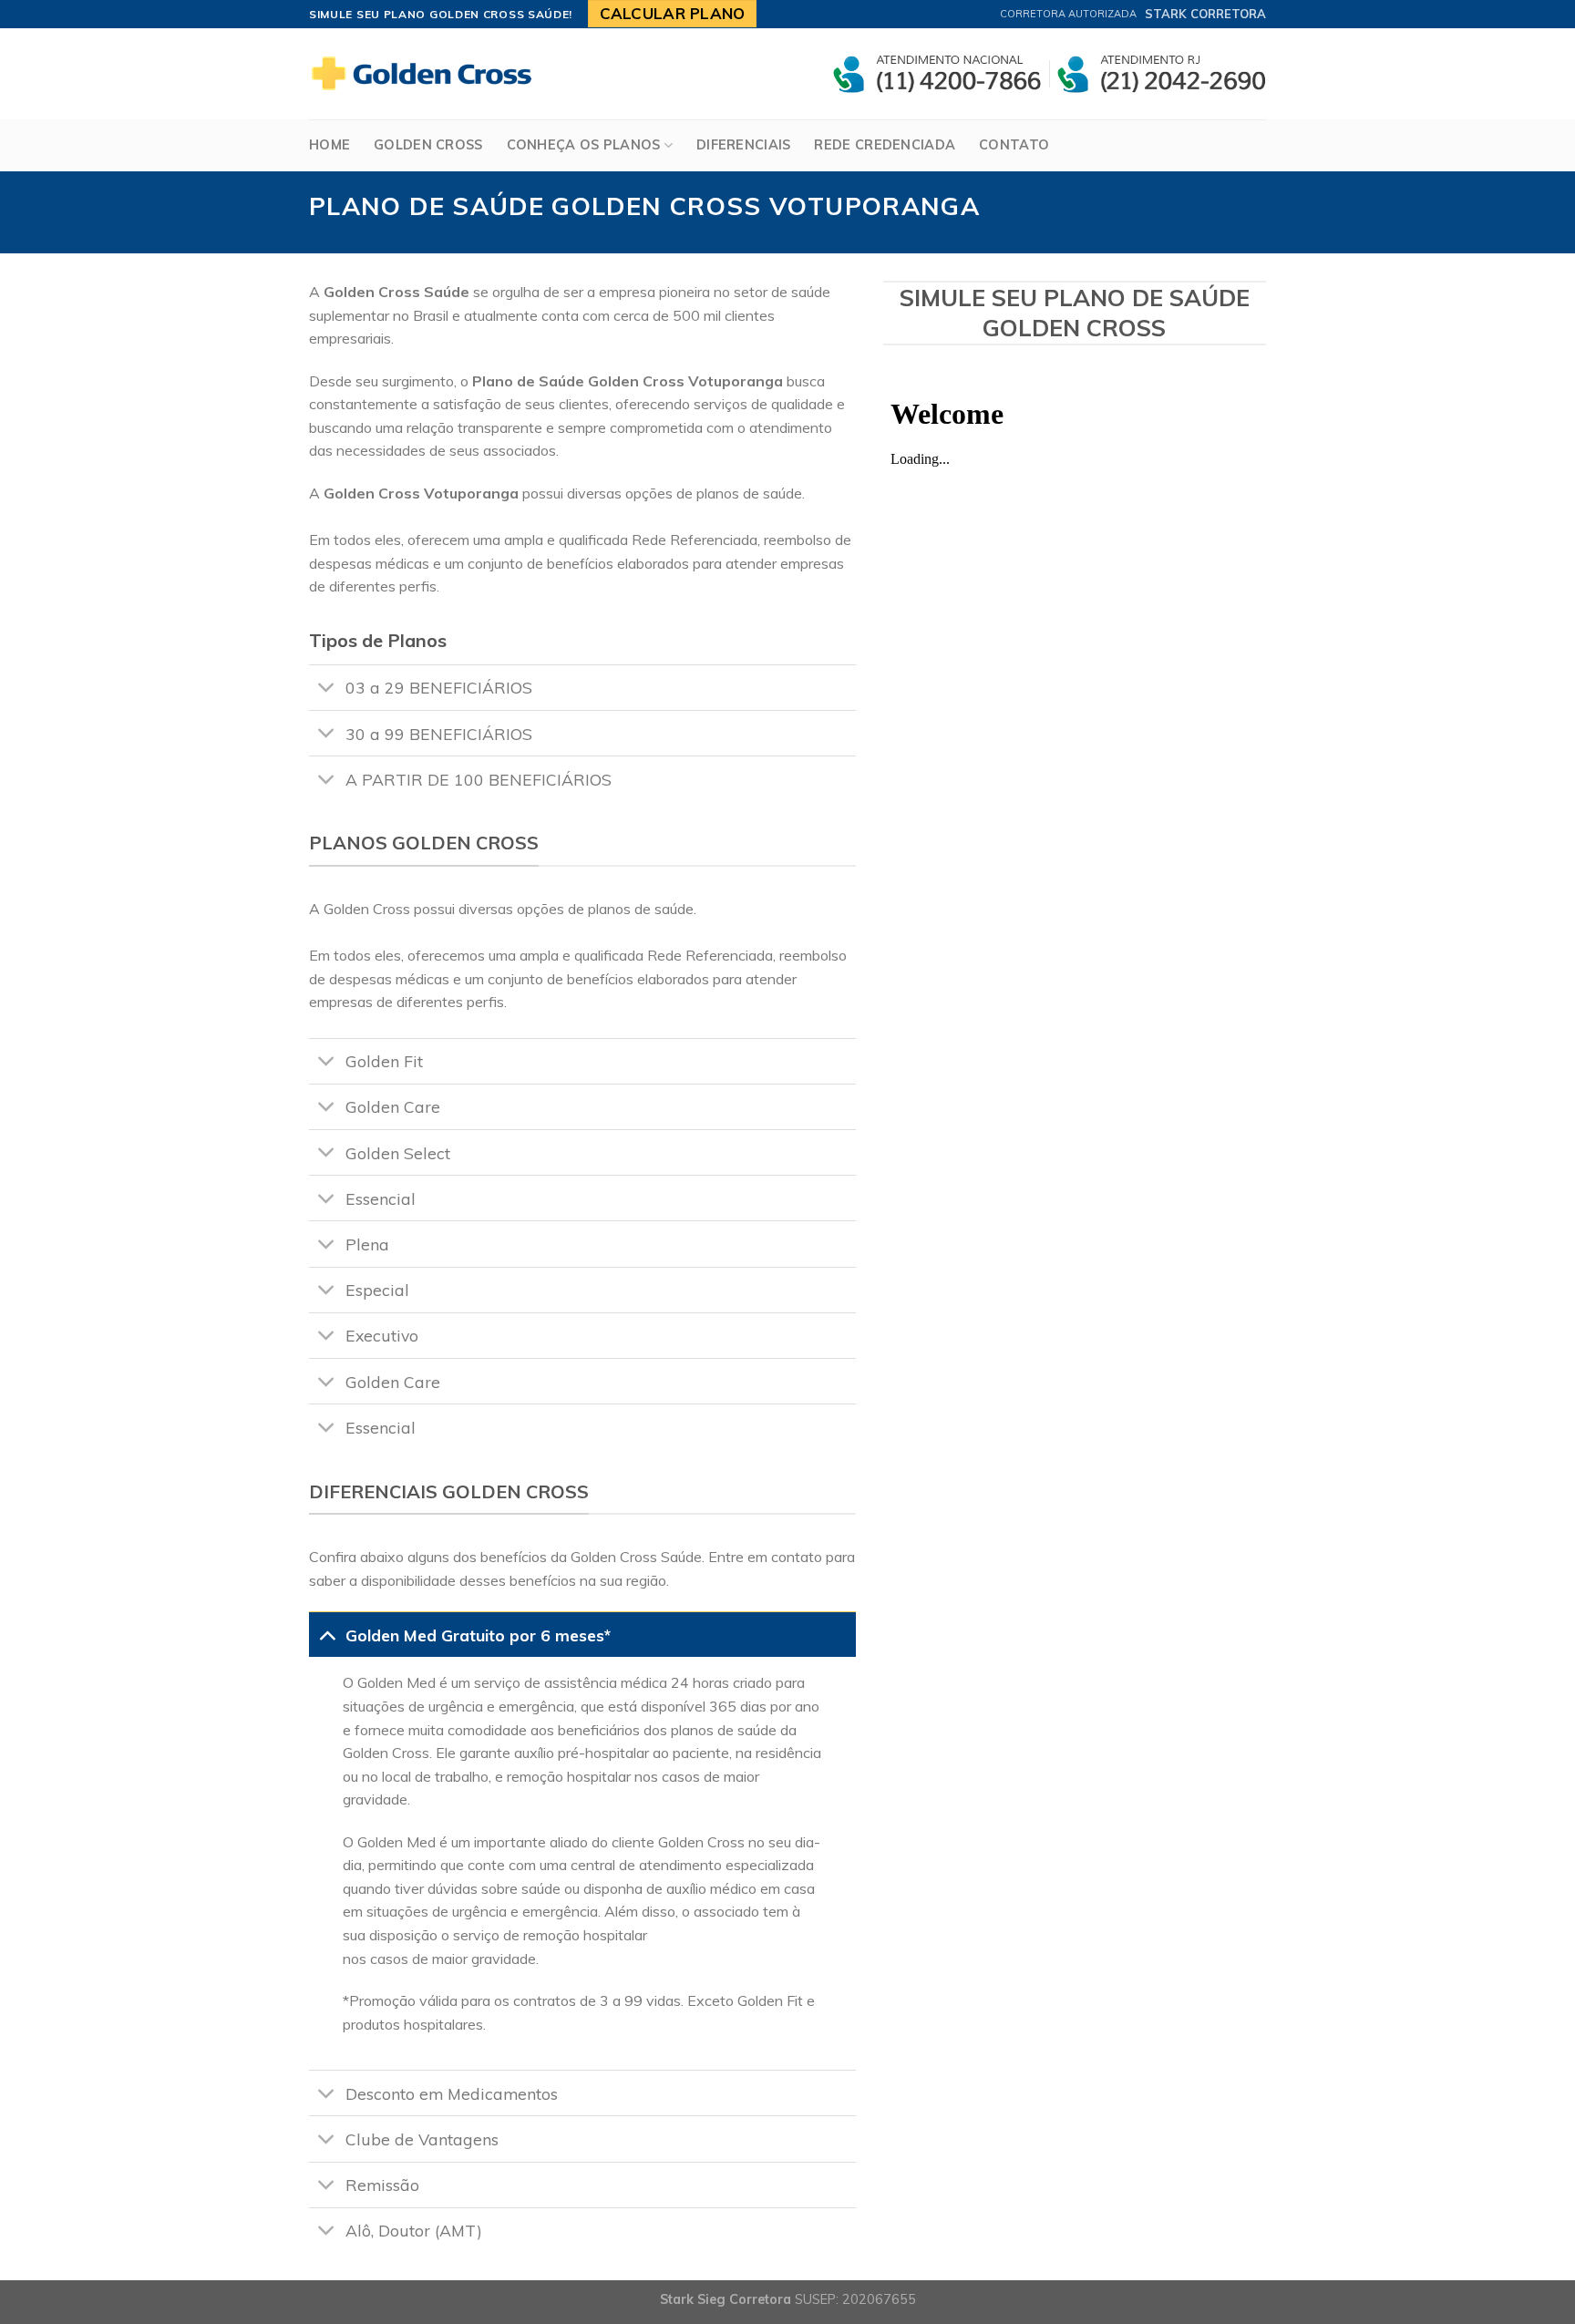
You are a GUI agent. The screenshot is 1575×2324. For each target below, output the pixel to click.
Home (329, 145)
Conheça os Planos (584, 145)
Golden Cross (428, 145)
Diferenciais (743, 145)
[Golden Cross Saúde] (427, 74)
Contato (1014, 145)
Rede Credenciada (885, 145)
